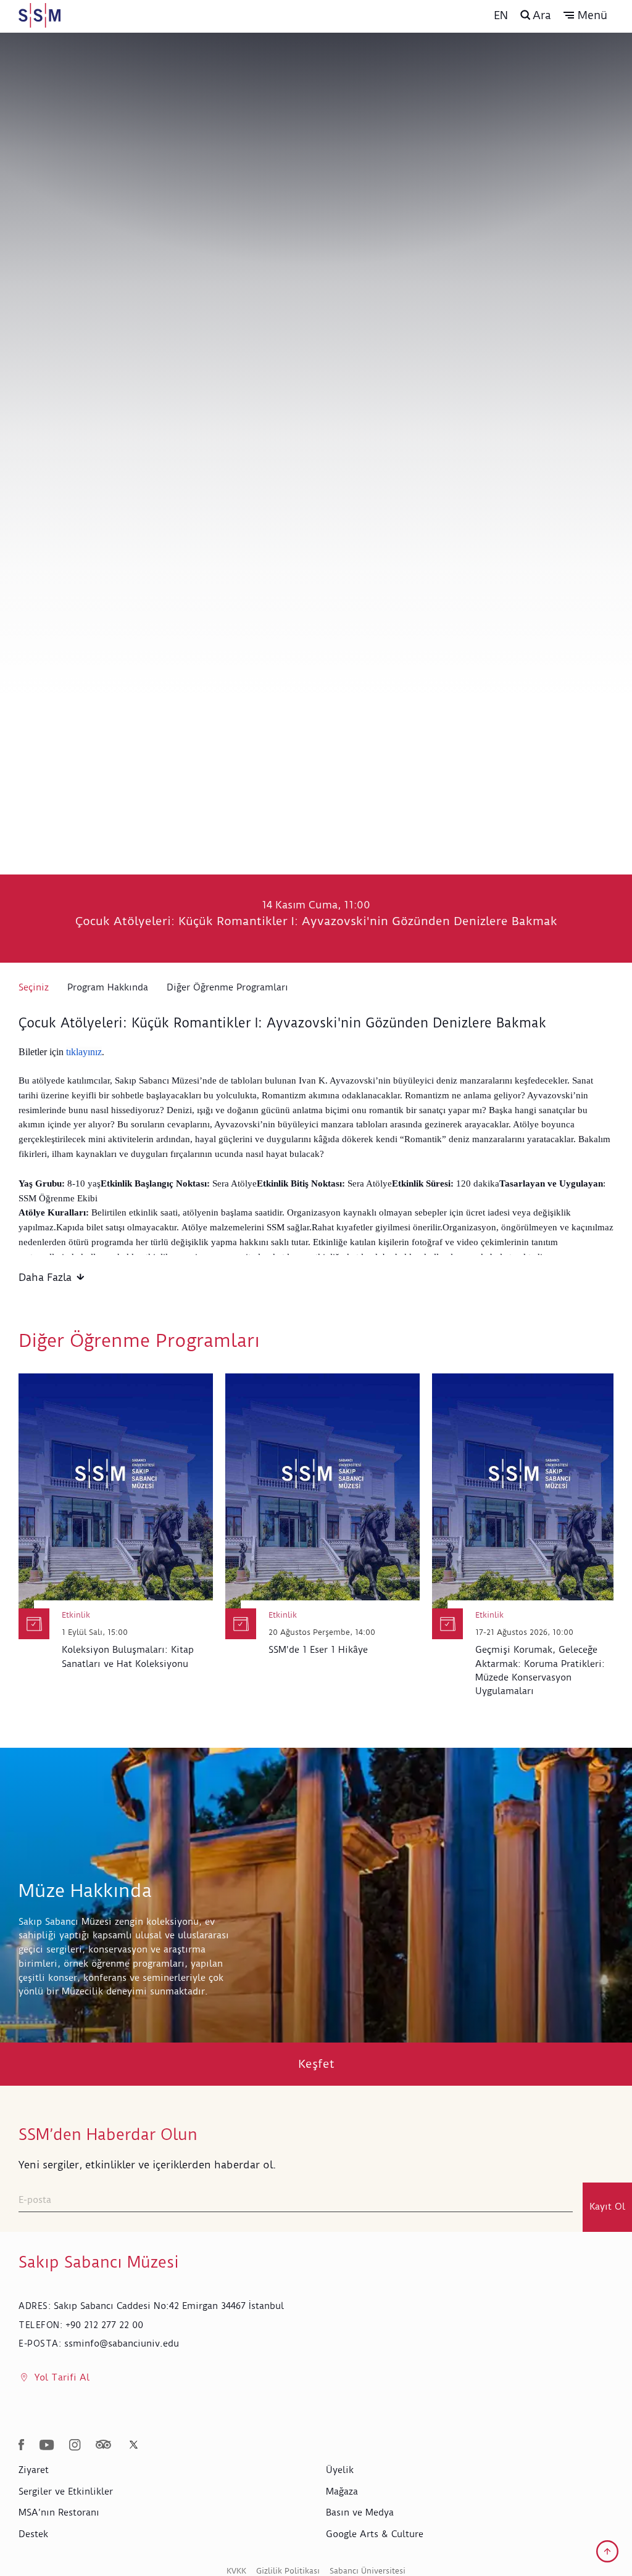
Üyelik (340, 2470)
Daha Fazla (45, 1277)
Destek (33, 2534)
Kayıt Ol (607, 2207)
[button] (585, 15)
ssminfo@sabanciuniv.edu (122, 2344)
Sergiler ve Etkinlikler (66, 2492)
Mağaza (342, 2492)
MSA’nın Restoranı (59, 2512)
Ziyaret (34, 2470)
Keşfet (316, 2064)
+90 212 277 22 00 (104, 2325)
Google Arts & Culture (375, 2534)
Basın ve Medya (360, 2512)
